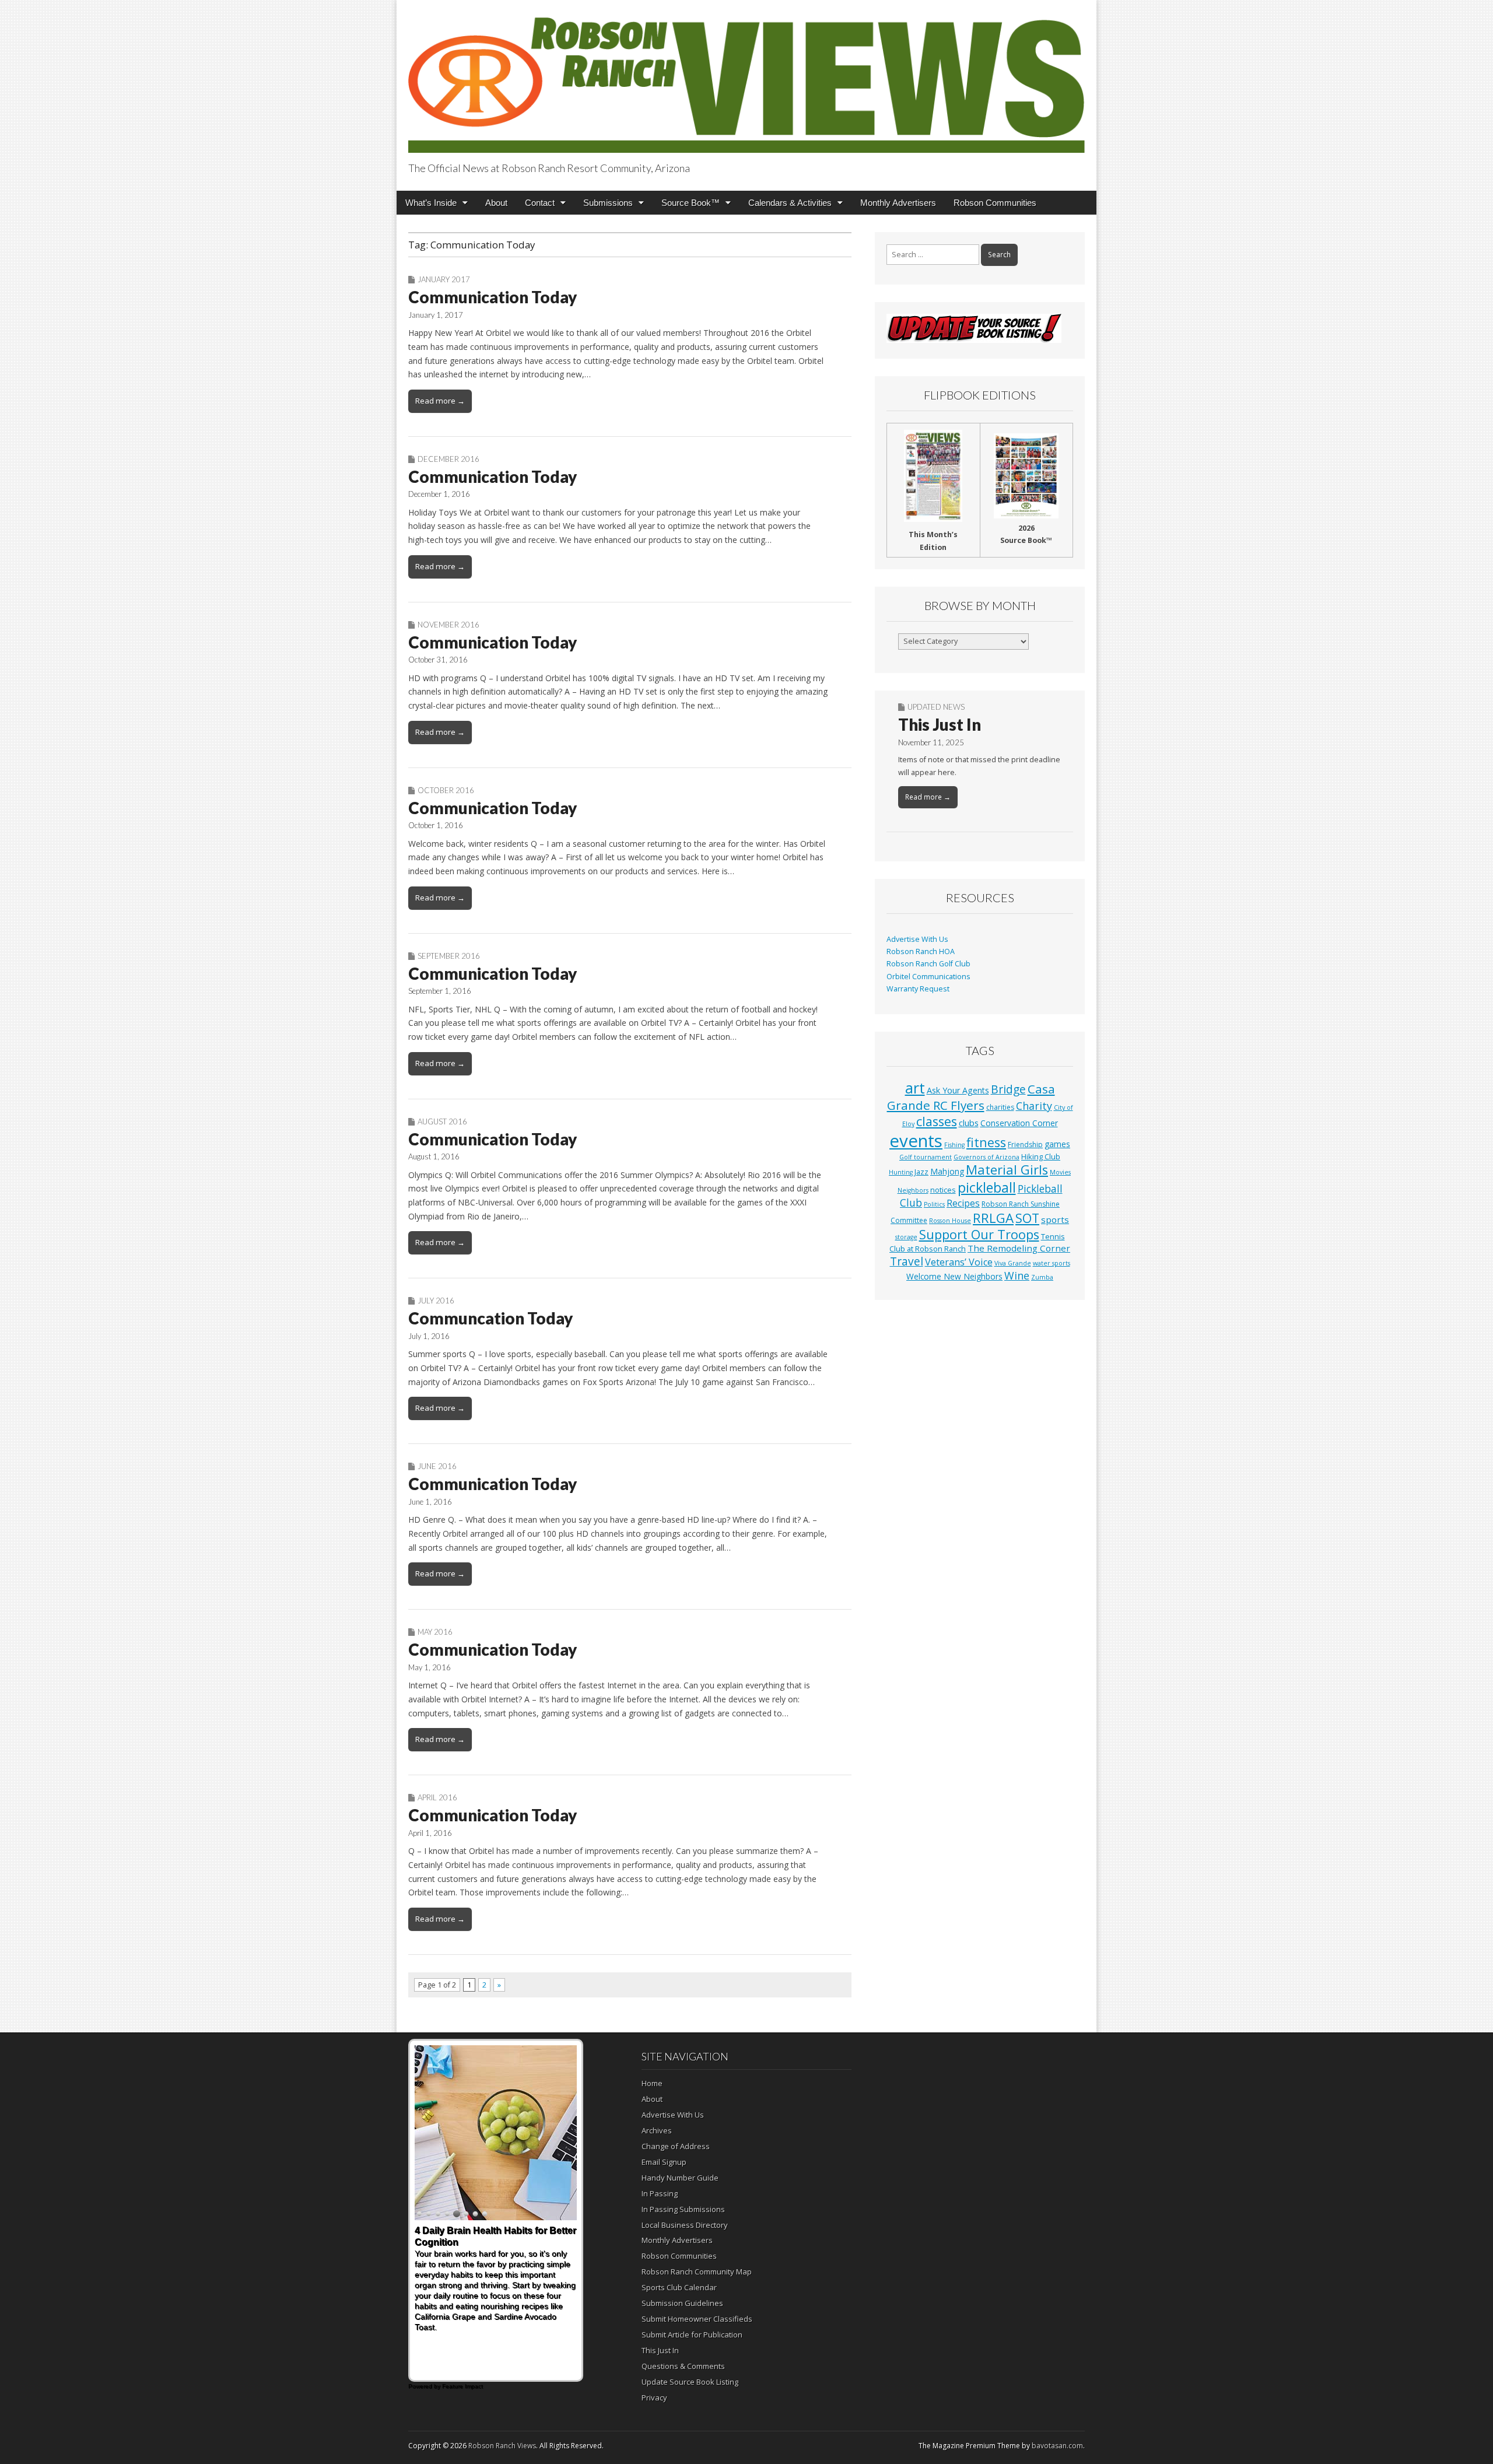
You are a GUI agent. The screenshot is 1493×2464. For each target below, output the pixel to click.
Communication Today (493, 297)
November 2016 (448, 625)
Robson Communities (995, 203)
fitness (986, 1142)
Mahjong (947, 1171)
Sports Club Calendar (679, 2287)
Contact (540, 203)
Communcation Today (490, 1318)
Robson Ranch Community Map (697, 2272)
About (496, 203)
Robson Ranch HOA (921, 951)
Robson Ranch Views (502, 2446)
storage (906, 1237)
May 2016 (435, 1632)
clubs (969, 1123)
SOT (1027, 1218)
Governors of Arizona (986, 1157)
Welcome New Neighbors (954, 1276)
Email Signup (664, 2162)
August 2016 (442, 1121)
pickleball (987, 1187)
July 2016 (436, 1301)
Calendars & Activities (790, 203)
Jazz (921, 1172)
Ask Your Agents (958, 1090)
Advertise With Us (917, 939)
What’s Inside (431, 203)
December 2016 (448, 459)
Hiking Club (1041, 1156)
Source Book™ (691, 203)
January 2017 (444, 279)
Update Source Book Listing (690, 2382)
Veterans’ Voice (959, 1262)
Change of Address (676, 2146)
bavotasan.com (1057, 2446)
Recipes (963, 1203)
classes (937, 1121)
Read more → (440, 401)
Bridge (1008, 1089)
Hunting (901, 1172)
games (1057, 1144)
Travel (907, 1261)
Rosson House (950, 1221)
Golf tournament (926, 1157)
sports (1055, 1219)
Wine (1017, 1275)
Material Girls (1007, 1170)
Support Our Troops (979, 1234)
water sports (1052, 1263)
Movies (1060, 1172)
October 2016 (446, 790)
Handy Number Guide (680, 2178)
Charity (1034, 1106)
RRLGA (993, 1218)
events (916, 1141)
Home (652, 2083)
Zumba (1042, 1277)
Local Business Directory (685, 2225)
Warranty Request (918, 989)
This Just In (940, 724)
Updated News (936, 707)
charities (1000, 1107)
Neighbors (913, 1190)
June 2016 (437, 1466)
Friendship (1025, 1145)
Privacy (654, 2398)
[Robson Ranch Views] (746, 78)
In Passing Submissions (683, 2209)
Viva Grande (1013, 1263)
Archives (657, 2130)
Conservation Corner (1019, 1123)
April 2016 (437, 1797)
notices (943, 1190)
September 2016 (449, 956)
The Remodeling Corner (1019, 1248)
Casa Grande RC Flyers (971, 1097)
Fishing (954, 1145)
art (915, 1088)
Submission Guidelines (682, 2303)
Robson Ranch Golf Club (928, 964)
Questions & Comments (683, 2366)
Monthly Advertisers (898, 203)
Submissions (608, 203)
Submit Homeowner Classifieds (697, 2319)
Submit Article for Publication (692, 2335)
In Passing (660, 2193)
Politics (934, 1204)
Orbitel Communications (928, 977)
